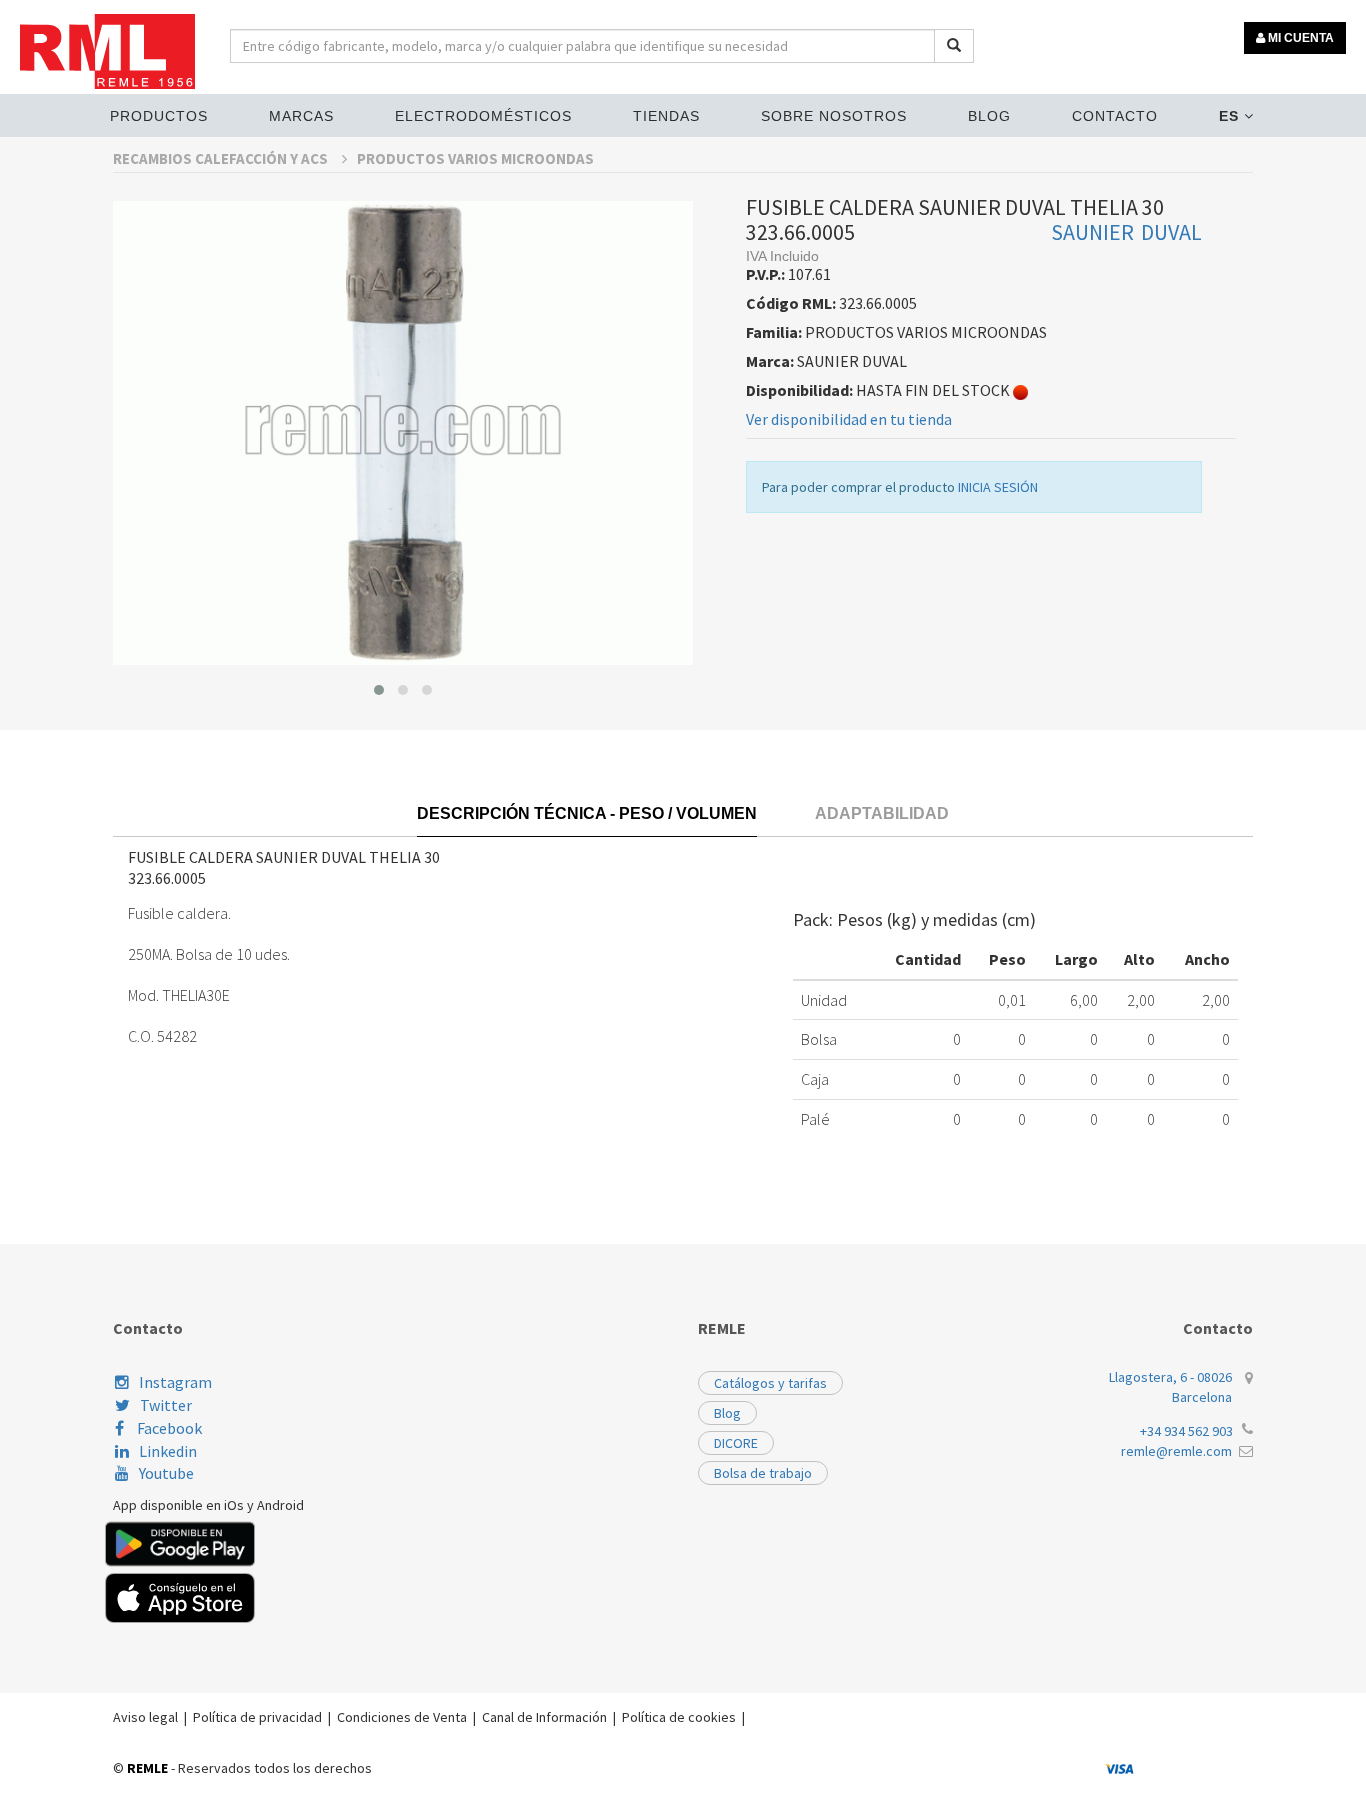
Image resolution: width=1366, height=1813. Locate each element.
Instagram (175, 1382)
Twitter (166, 1405)
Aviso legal (145, 1717)
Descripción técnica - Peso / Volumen (587, 813)
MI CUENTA (1299, 38)
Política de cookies (679, 1717)
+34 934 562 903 (1186, 1431)
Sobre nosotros (834, 116)
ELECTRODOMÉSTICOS (483, 116)
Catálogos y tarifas (770, 1383)
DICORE (736, 1443)
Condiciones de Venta (402, 1717)
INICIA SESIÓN (998, 487)
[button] (379, 690)
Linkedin (168, 1451)
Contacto (1115, 116)
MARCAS (301, 116)
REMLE (147, 1768)
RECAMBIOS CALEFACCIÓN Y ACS (222, 158)
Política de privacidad (257, 1717)
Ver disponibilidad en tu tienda (849, 419)
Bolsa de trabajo (763, 1473)
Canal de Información (544, 1717)
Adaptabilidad (882, 813)
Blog (989, 116)
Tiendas (666, 116)
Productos (159, 116)
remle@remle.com (1176, 1451)
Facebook (168, 1428)
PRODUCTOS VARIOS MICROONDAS (475, 158)
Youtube (166, 1473)
